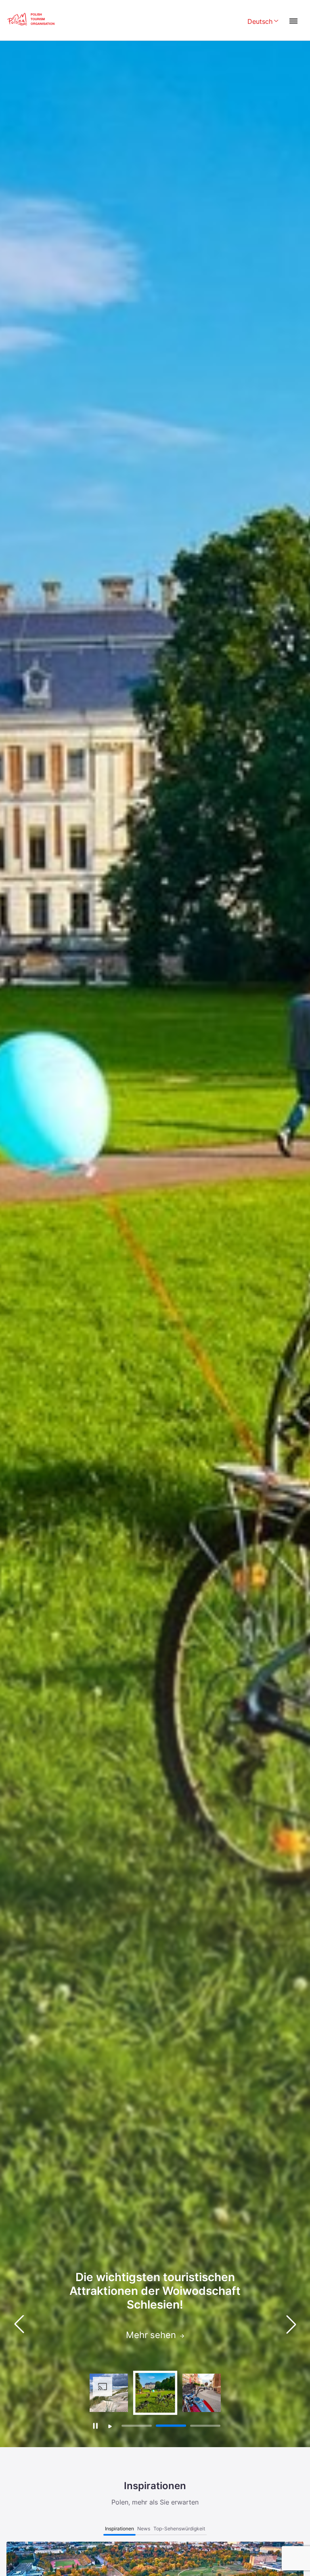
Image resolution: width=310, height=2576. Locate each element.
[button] (291, 2324)
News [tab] (144, 2529)
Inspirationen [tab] (119, 2529)
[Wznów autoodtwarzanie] (110, 2426)
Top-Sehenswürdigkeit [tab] (179, 2529)
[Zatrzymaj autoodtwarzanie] (95, 2426)
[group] (109, 2393)
